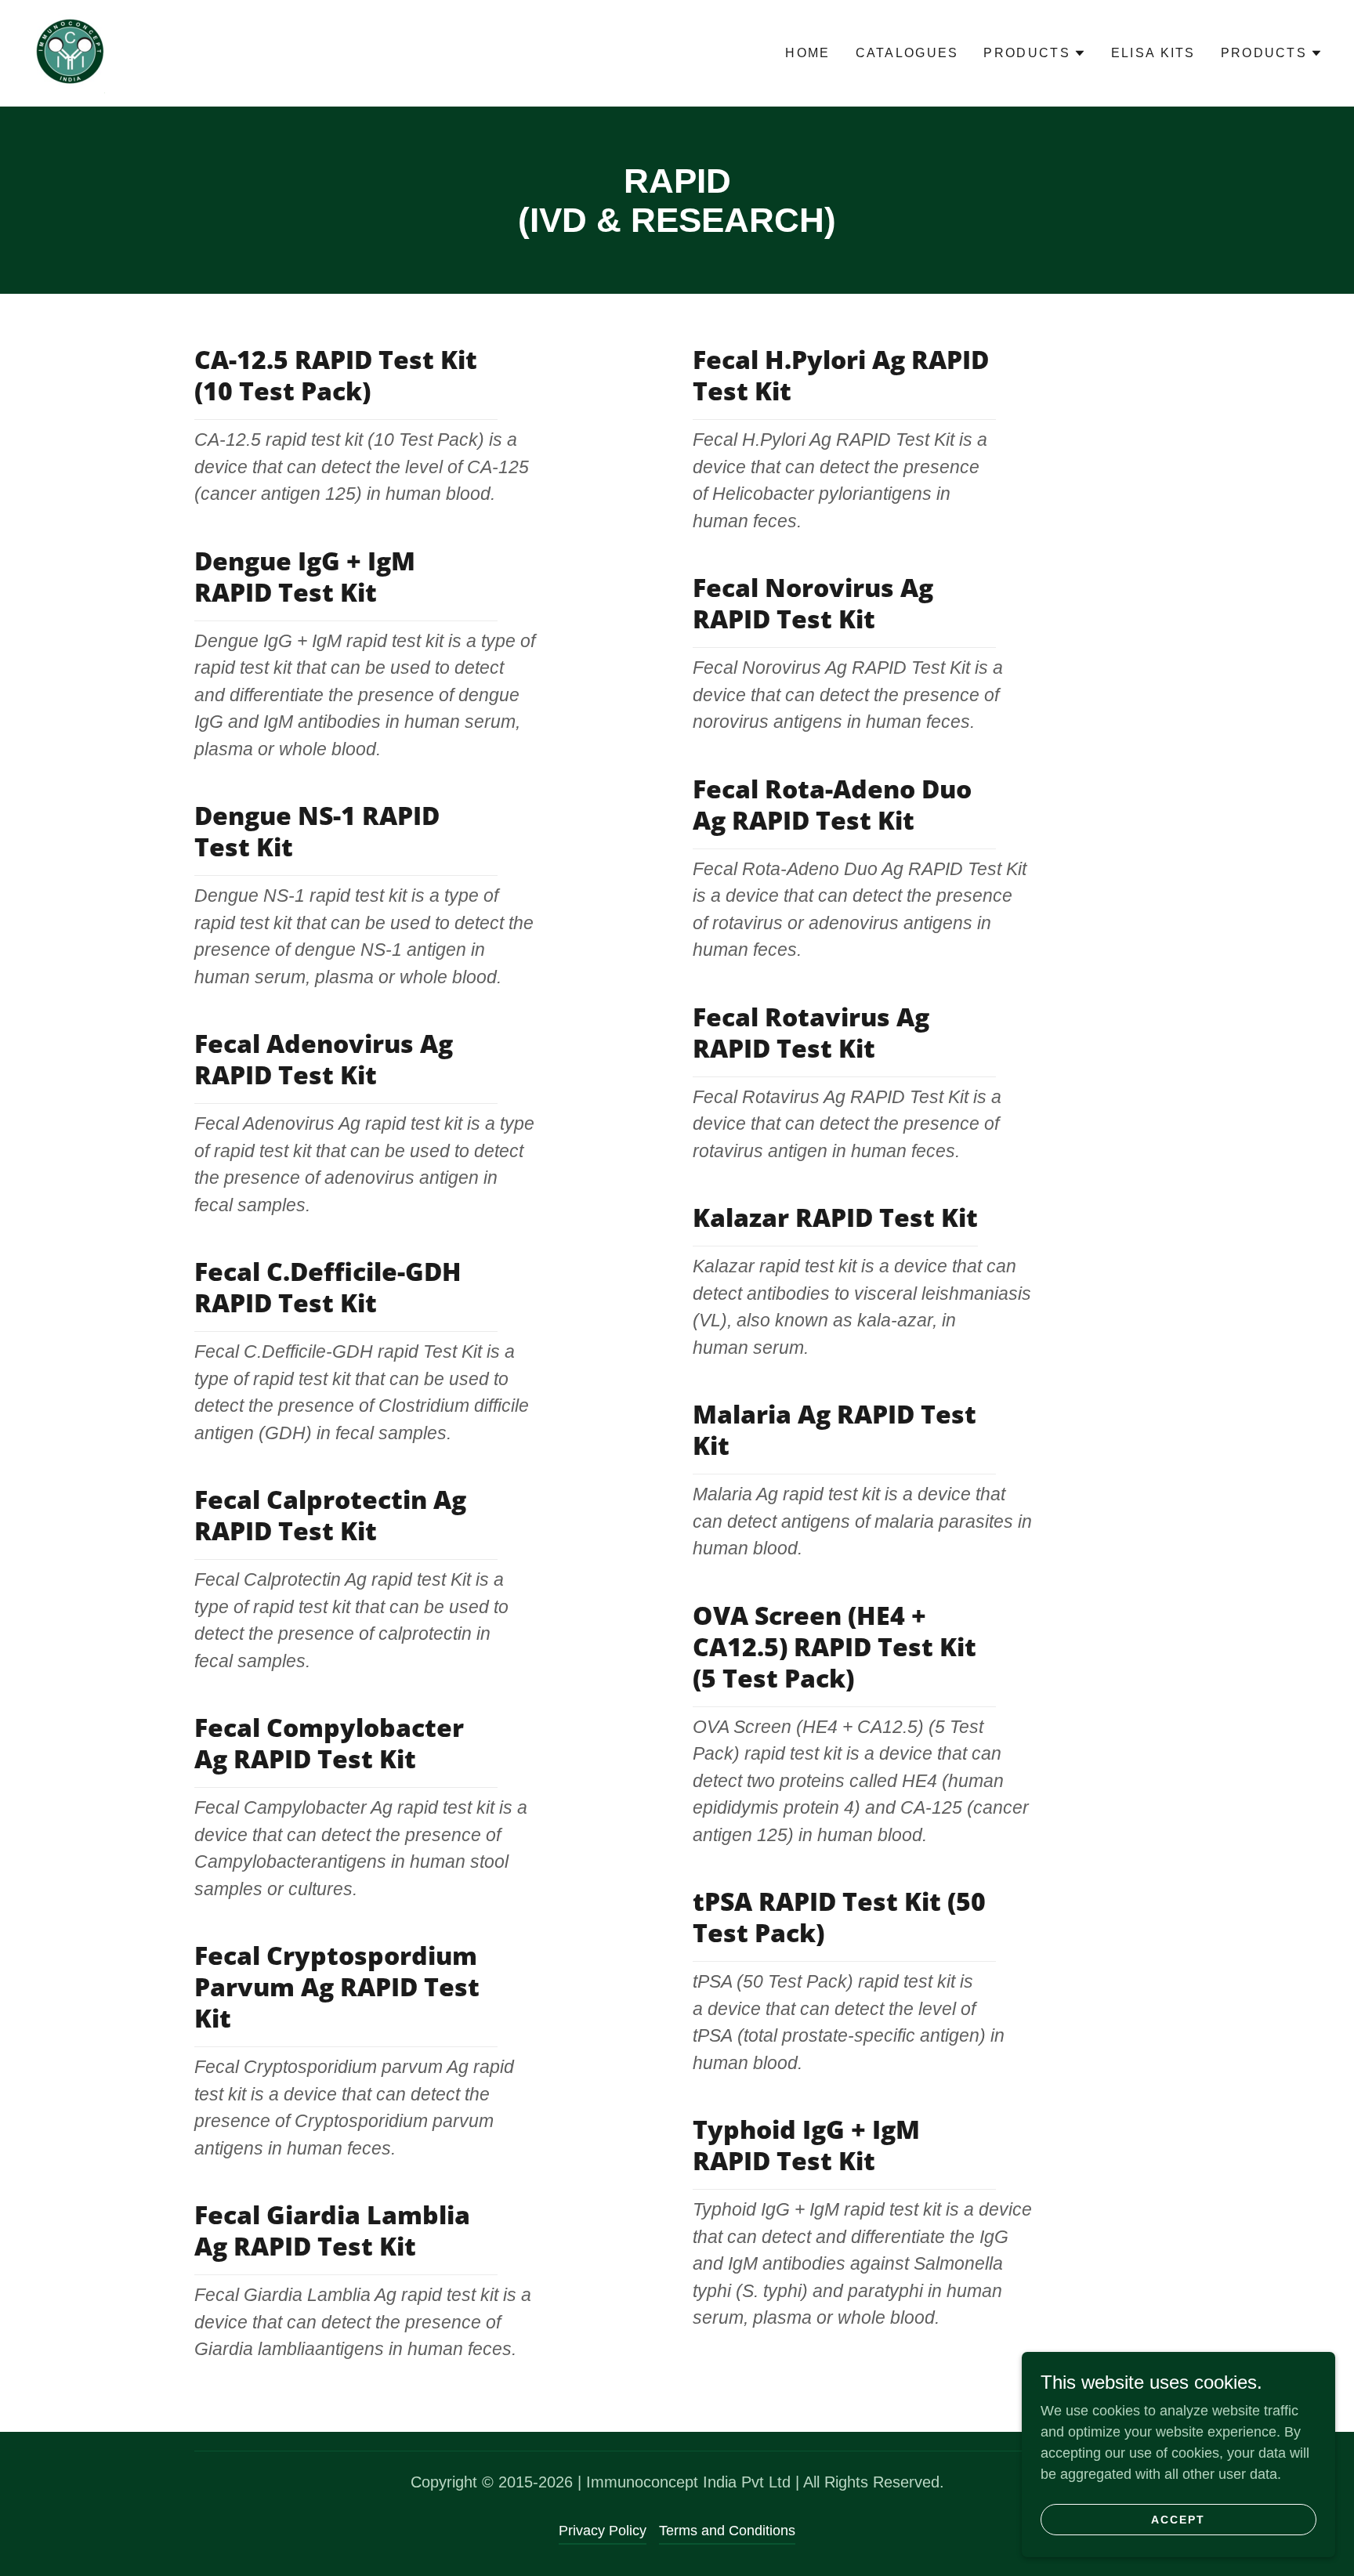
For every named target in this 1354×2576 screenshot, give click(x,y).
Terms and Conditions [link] (727, 2531)
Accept (1178, 2520)
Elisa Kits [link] (1153, 53)
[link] (71, 52)
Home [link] (807, 53)
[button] (1034, 53)
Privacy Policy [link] (603, 2531)
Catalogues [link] (907, 53)
